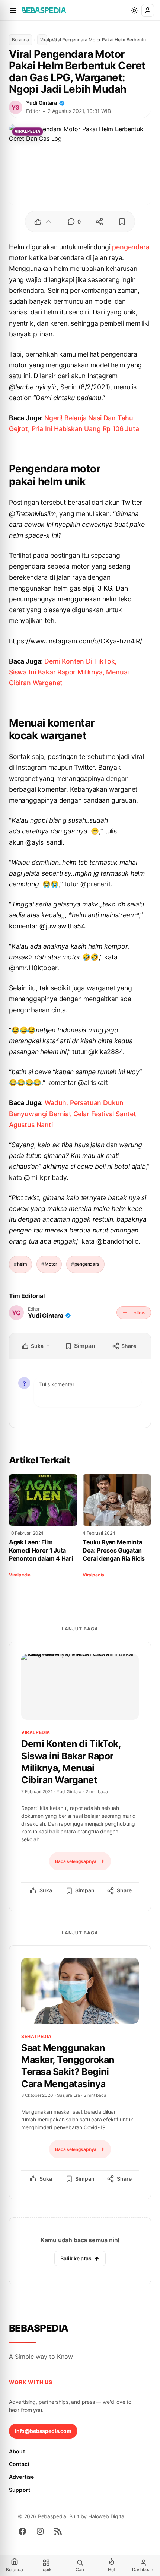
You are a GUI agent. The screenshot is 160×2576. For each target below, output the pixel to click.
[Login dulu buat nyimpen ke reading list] (122, 222)
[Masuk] (148, 10)
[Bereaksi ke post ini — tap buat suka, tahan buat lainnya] (43, 222)
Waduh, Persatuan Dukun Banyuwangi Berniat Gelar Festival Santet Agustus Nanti (73, 1113)
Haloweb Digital (107, 2516)
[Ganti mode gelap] (134, 10)
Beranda (20, 40)
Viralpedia (44, 40)
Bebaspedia (39, 2328)
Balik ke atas (76, 2258)
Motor (51, 1264)
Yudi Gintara (41, 103)
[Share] (99, 222)
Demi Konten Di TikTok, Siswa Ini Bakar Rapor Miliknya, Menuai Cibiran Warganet (69, 672)
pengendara (131, 247)
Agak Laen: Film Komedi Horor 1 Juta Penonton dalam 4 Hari (41, 1550)
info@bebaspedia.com (43, 2431)
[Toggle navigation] (13, 10)
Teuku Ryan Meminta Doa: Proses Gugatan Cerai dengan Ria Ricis (114, 1550)
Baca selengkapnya (76, 1861)
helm (22, 1264)
